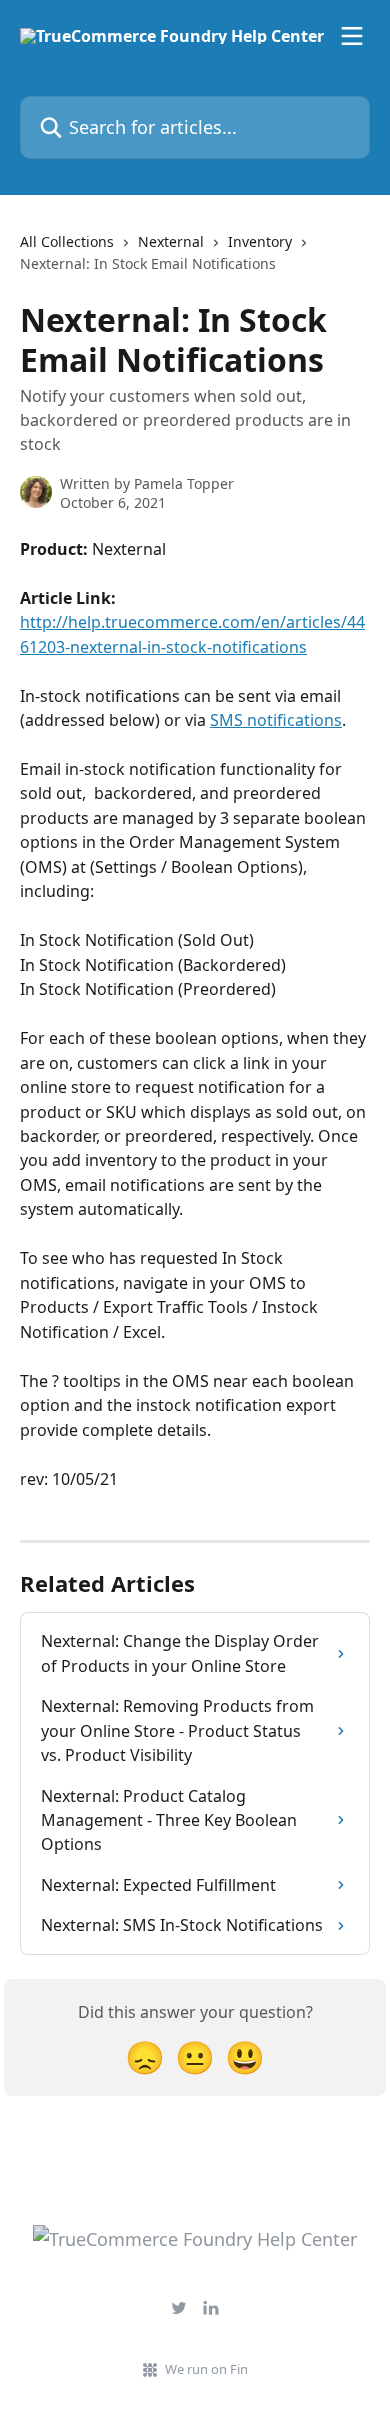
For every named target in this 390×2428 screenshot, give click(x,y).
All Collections (67, 241)
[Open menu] (352, 36)
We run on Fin (206, 2369)
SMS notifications (276, 720)
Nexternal (171, 241)
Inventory (260, 241)
